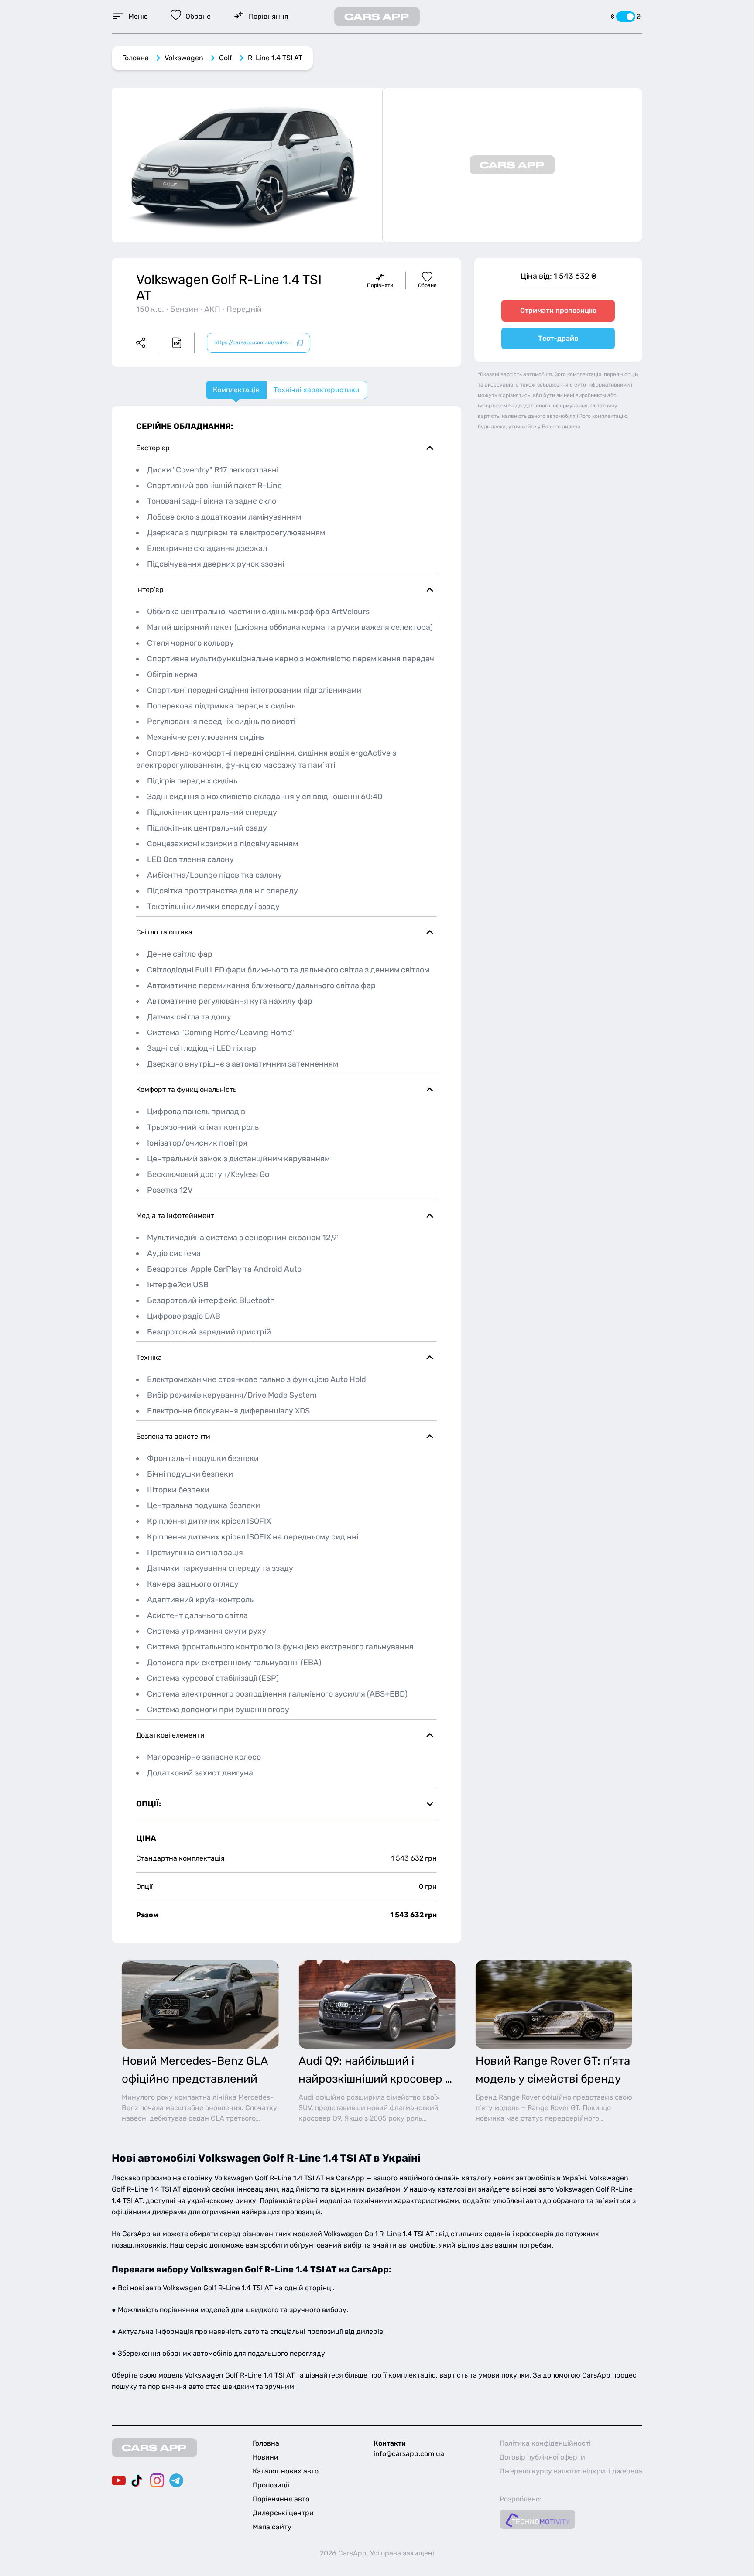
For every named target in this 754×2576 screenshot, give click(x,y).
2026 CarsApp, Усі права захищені (377, 2553)
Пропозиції (271, 2485)
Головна (135, 58)
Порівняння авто (281, 2499)
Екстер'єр (153, 448)
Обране (427, 285)
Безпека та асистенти (173, 1436)
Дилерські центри (283, 2513)
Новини (266, 2457)
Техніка (149, 1357)
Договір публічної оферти (542, 2457)
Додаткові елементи (170, 1735)
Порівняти (380, 285)
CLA (218, 2118)
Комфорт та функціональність (186, 1090)
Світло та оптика (164, 932)
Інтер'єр (150, 590)
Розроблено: (521, 2499)
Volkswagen (184, 58)
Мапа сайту (272, 2527)
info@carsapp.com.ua (409, 2454)
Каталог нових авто (286, 2471)
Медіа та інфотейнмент (175, 1216)
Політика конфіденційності (545, 2443)
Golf (226, 58)
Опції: (149, 1804)
